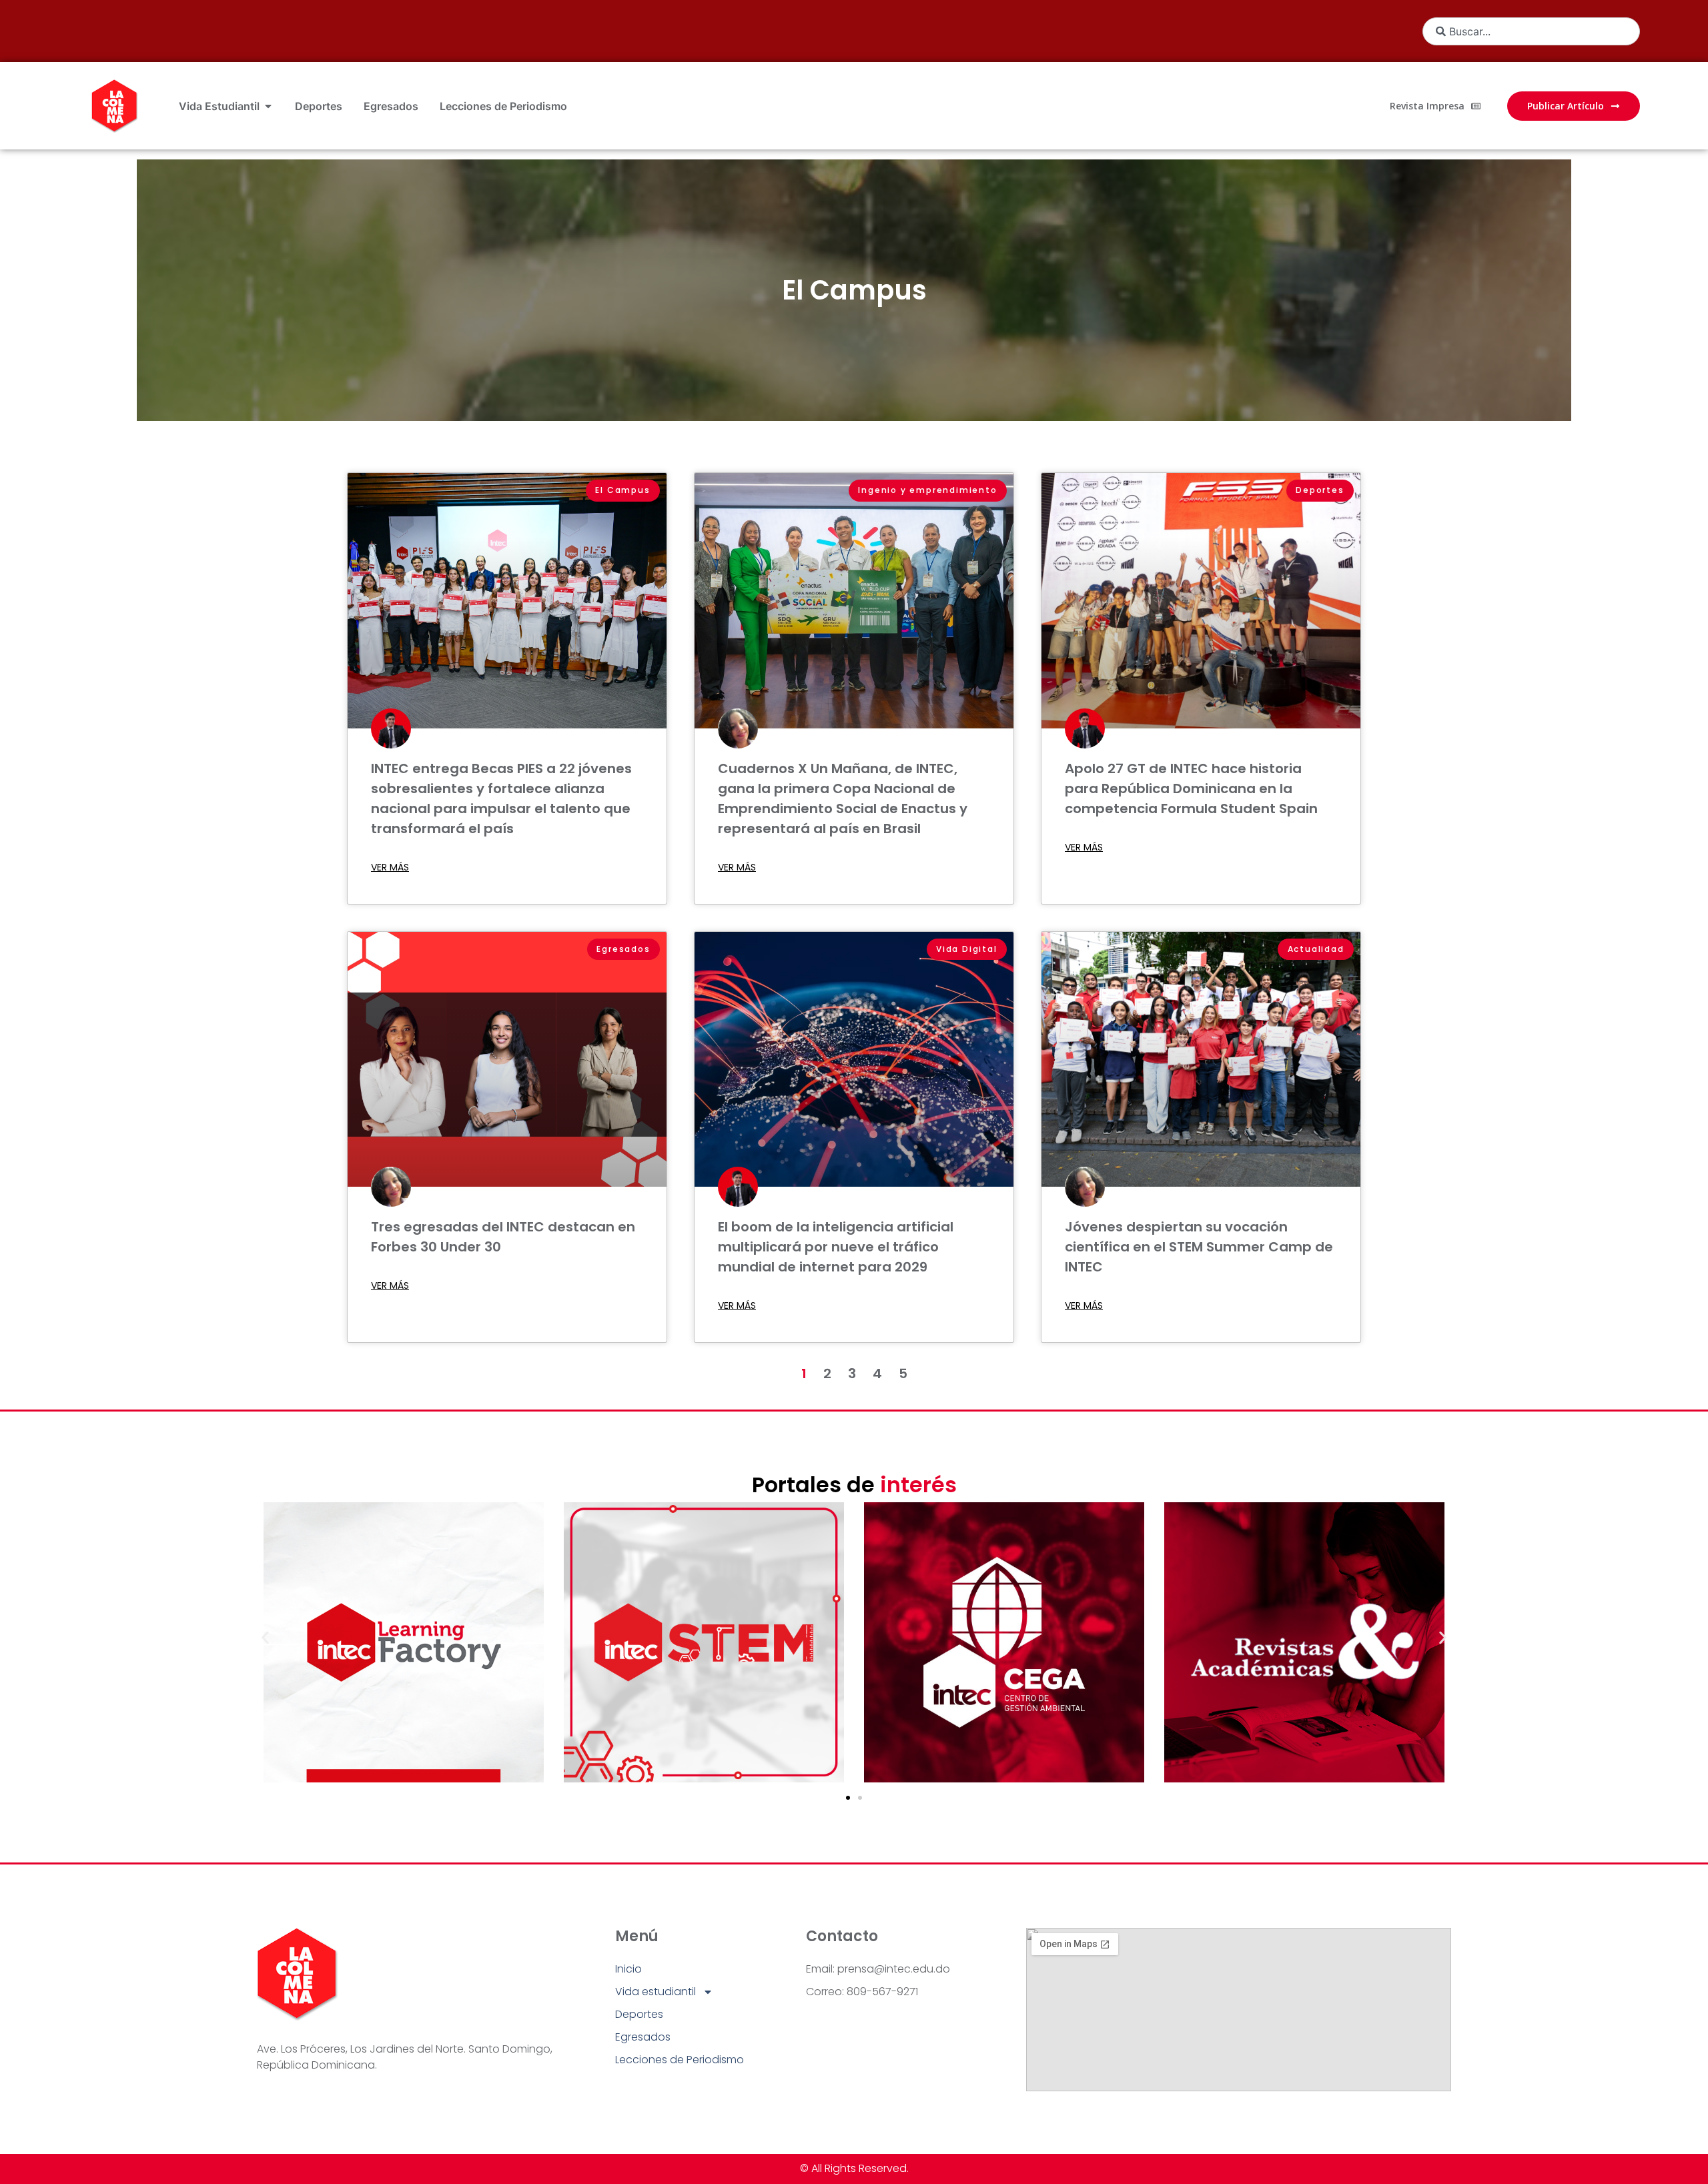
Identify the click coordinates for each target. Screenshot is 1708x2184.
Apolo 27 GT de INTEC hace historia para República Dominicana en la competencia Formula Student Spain (1191, 788)
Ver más (390, 867)
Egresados (643, 2037)
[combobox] (1531, 31)
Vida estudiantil (656, 1992)
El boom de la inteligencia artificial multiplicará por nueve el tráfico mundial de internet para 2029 (836, 1247)
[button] (265, 1638)
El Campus (854, 290)
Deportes (639, 2014)
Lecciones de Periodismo (680, 2060)
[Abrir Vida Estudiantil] (268, 106)
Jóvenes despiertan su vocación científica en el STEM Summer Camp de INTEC (1199, 1247)
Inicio (628, 1969)
